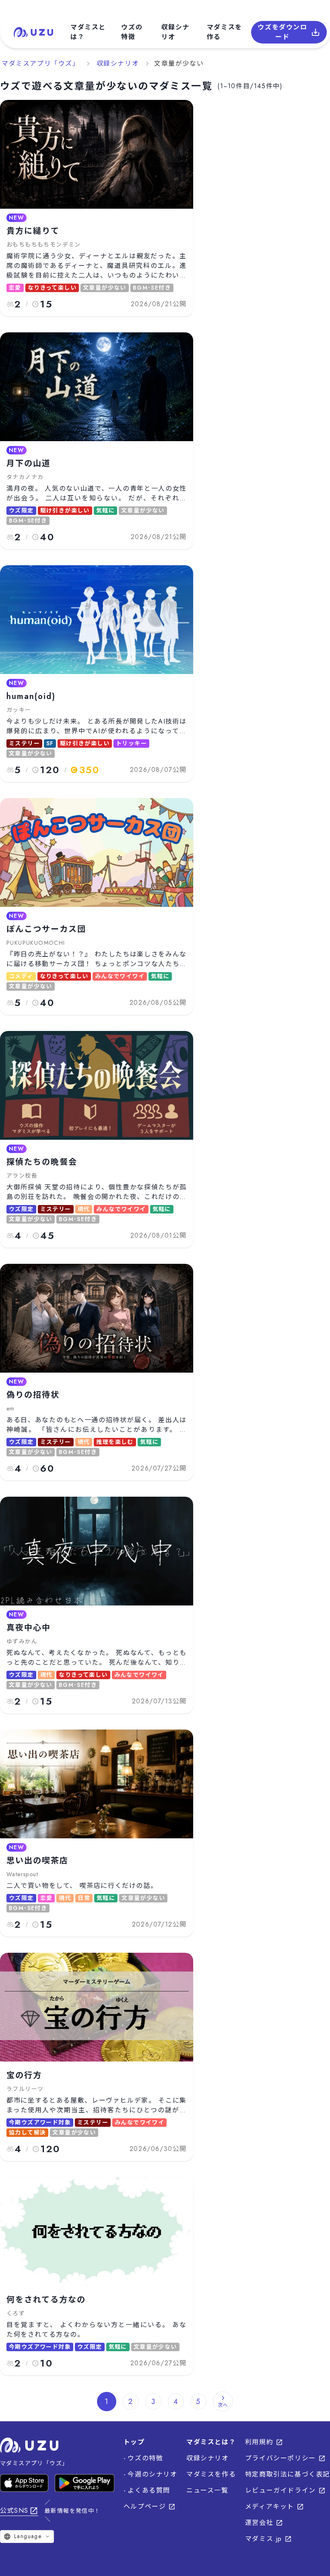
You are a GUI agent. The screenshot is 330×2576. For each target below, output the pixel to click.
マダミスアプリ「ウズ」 (41, 63)
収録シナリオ (175, 32)
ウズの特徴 (132, 32)
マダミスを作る (225, 32)
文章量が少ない (179, 63)
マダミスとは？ (88, 32)
